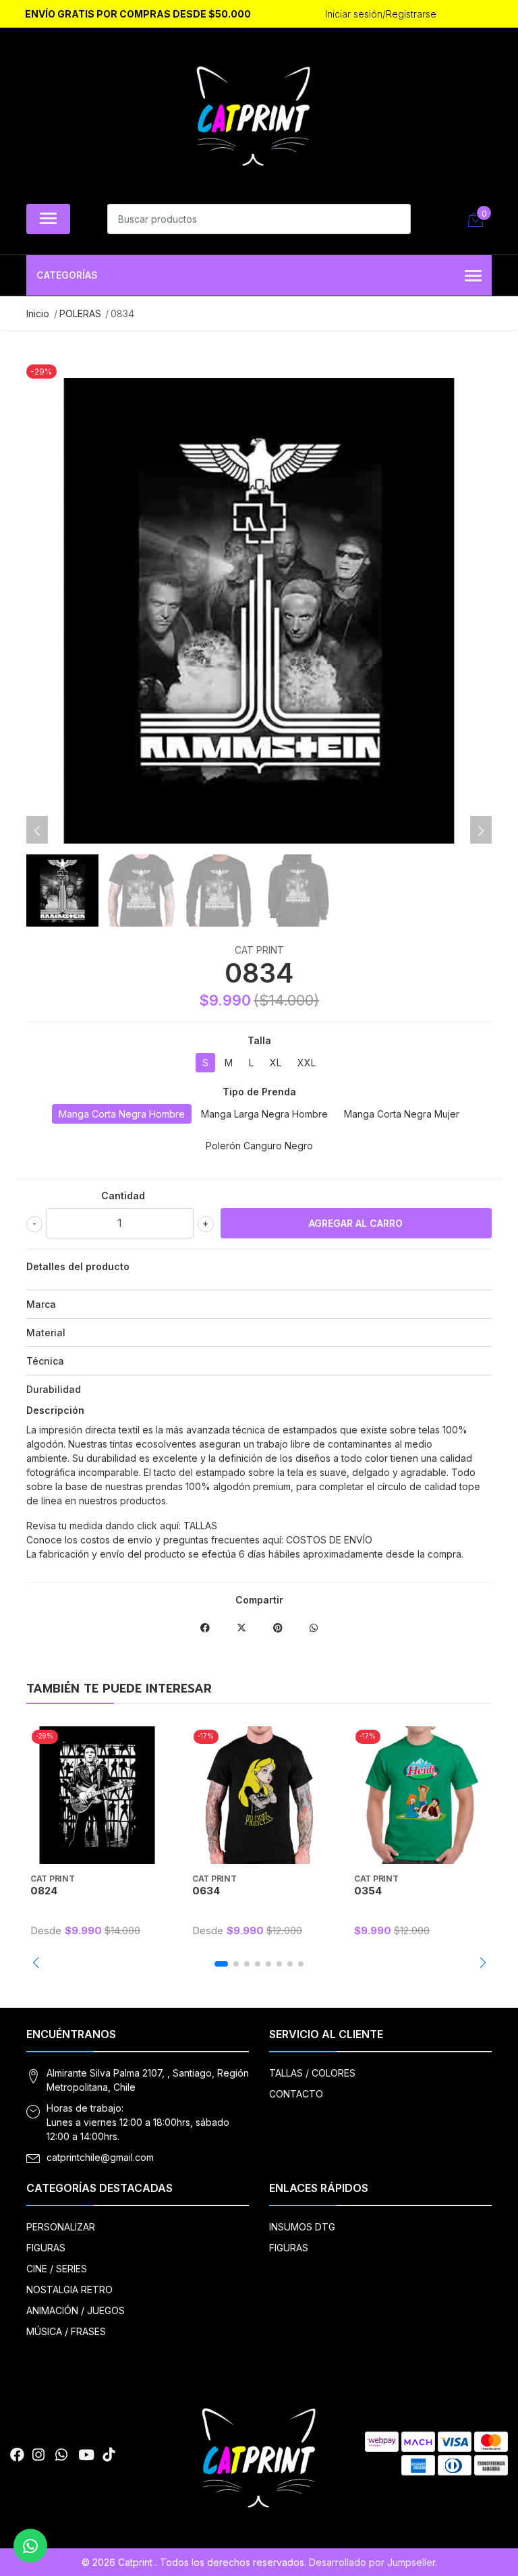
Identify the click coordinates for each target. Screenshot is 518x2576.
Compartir (259, 1600)
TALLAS (200, 1526)
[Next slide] (481, 831)
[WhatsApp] (61, 2455)
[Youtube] (86, 2455)
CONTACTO (296, 2094)
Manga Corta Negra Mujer (402, 1114)
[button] (35, 1963)
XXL (307, 1063)
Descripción (55, 1410)
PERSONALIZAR (61, 2227)
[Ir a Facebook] (17, 2455)
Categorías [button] (67, 275)
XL (276, 1063)
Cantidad (123, 1196)
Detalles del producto (78, 1266)
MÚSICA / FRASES (66, 2331)
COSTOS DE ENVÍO (329, 1540)
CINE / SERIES (57, 2269)
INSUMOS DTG (302, 2227)
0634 (206, 1891)
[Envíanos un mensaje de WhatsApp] (30, 2546)
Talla (259, 1040)
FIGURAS (46, 2248)
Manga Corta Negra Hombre (122, 1114)
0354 (368, 1891)
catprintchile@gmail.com (100, 2157)
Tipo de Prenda (259, 1092)
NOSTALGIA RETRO (69, 2290)
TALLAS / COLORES (312, 2073)
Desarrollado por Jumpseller (372, 2562)
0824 (44, 1891)
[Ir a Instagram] (38, 2455)
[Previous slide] (37, 831)
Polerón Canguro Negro (259, 1146)
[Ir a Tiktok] (109, 2455)
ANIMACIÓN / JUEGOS (76, 2310)
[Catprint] (254, 119)
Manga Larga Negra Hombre (264, 1114)
